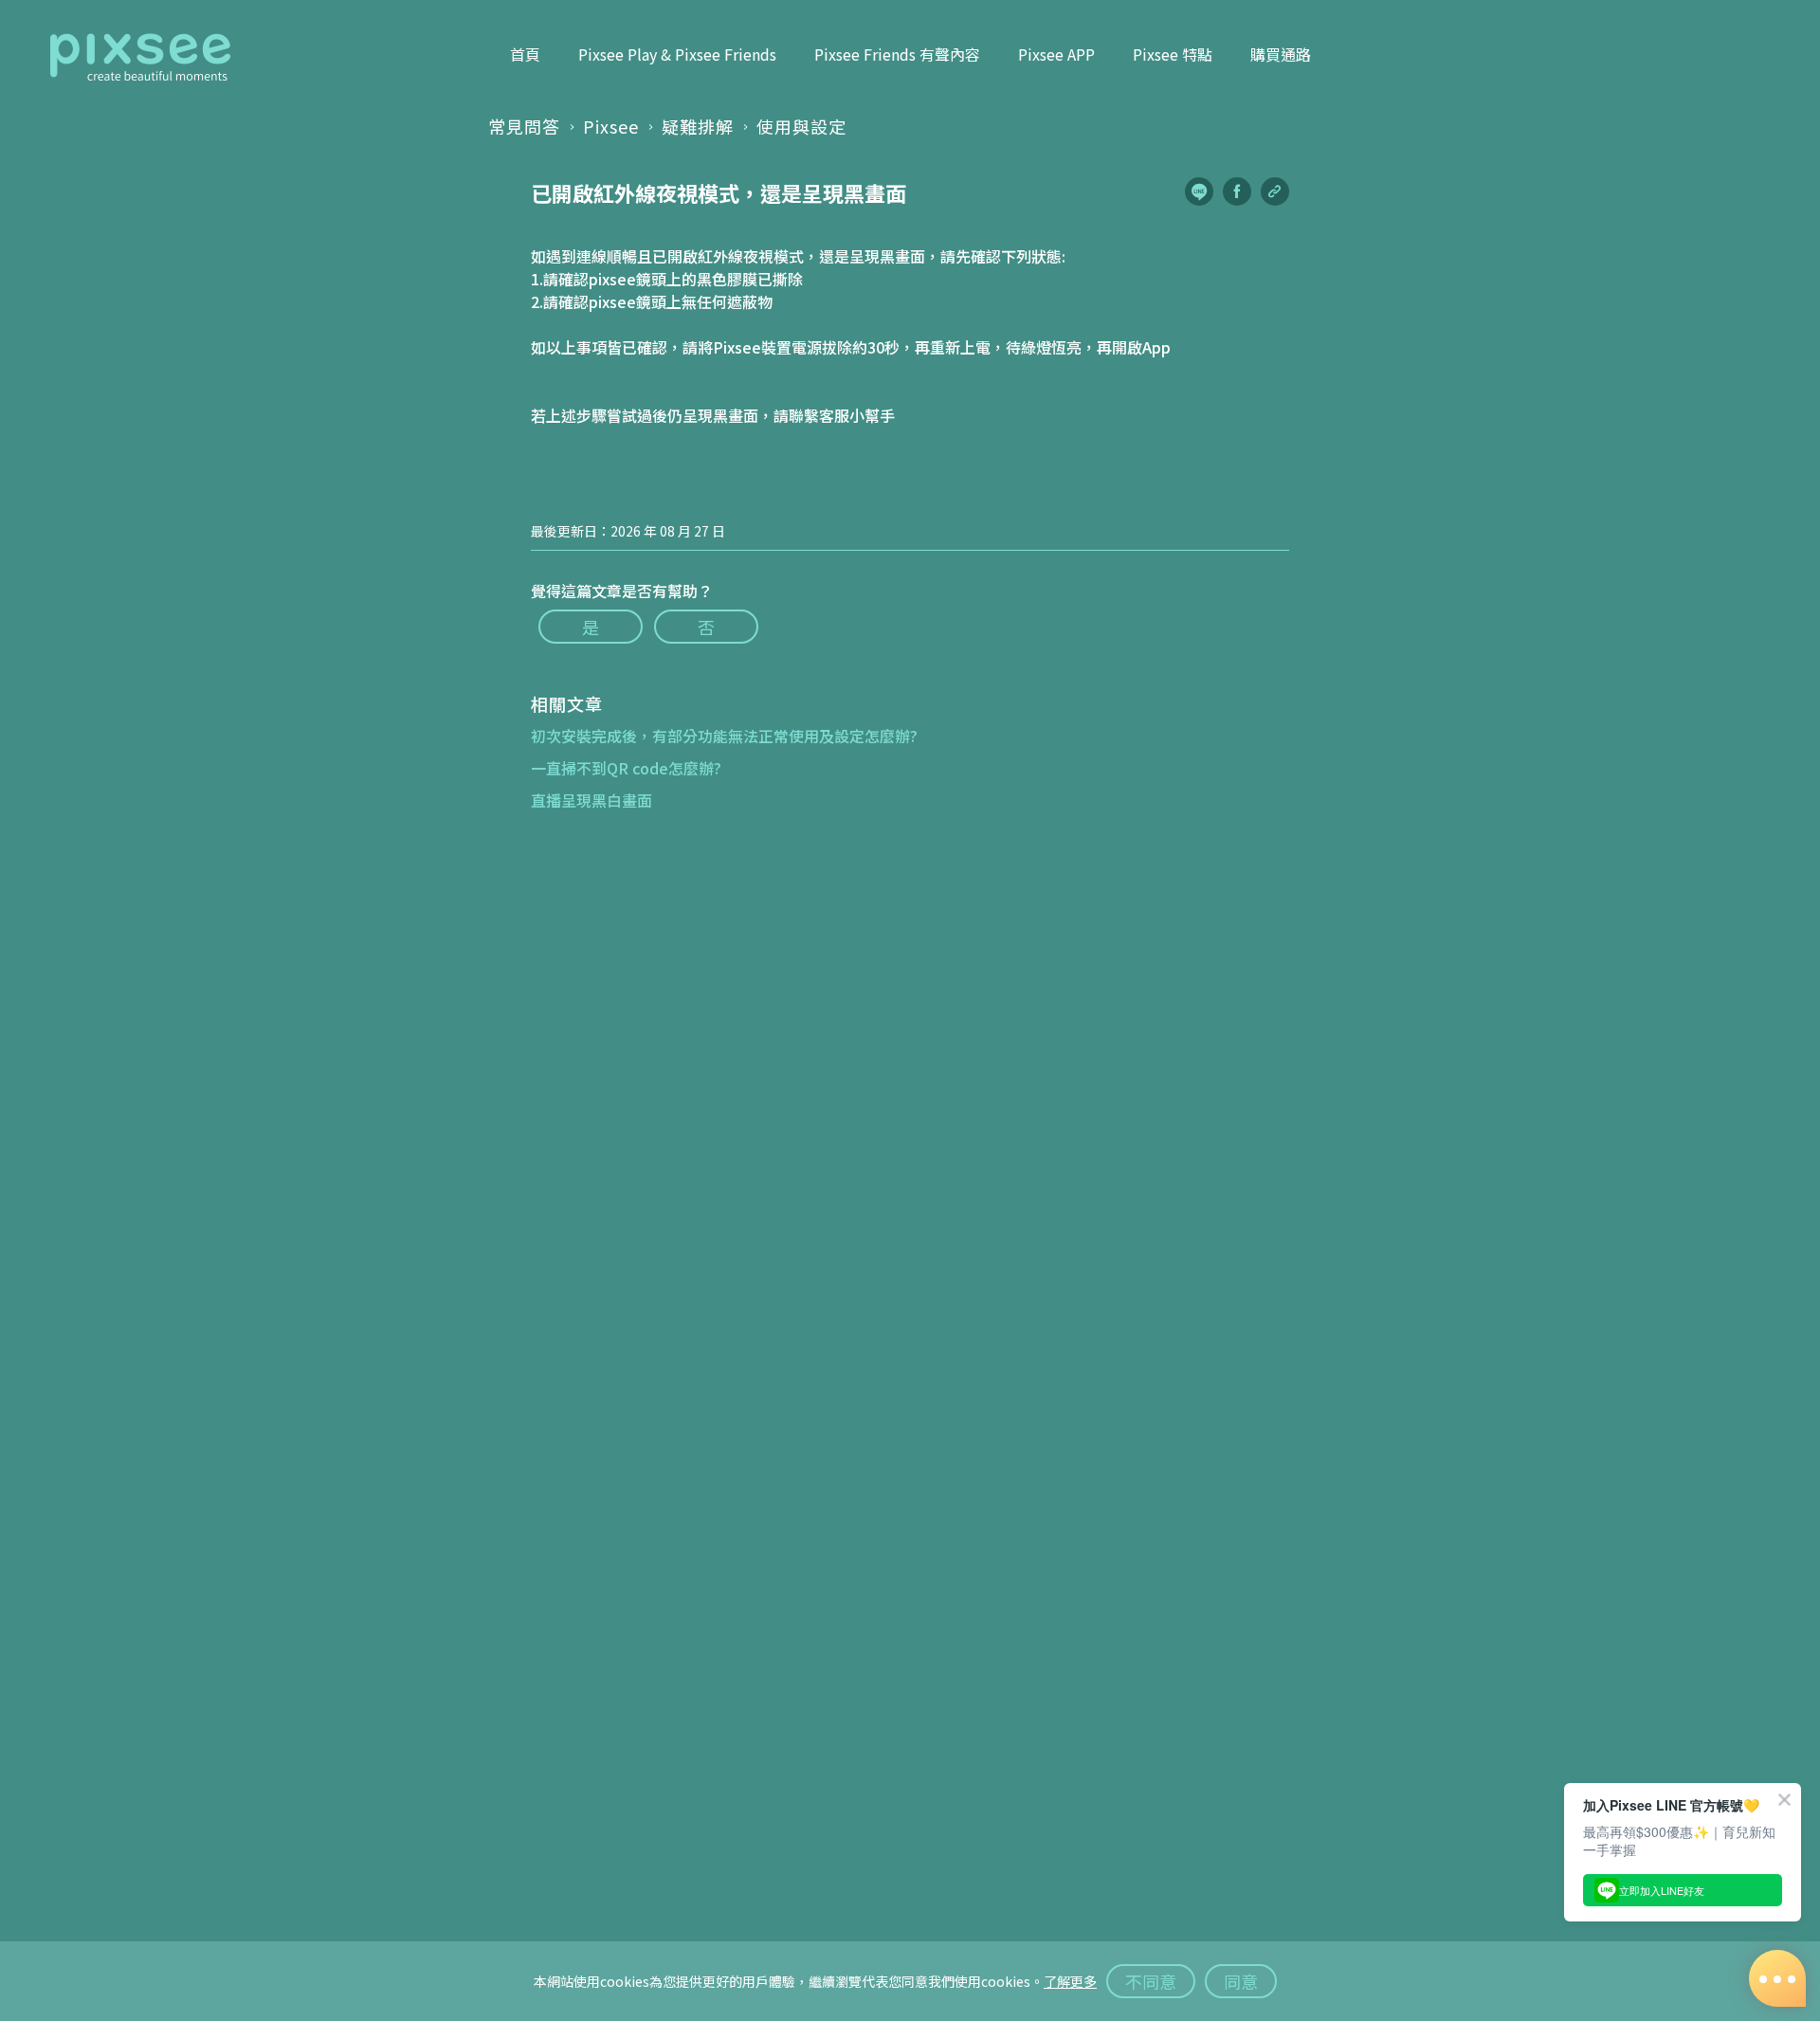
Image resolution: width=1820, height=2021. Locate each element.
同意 (1241, 1981)
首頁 (525, 54)
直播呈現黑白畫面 (591, 800)
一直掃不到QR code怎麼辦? (626, 768)
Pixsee (611, 126)
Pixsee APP (1056, 54)
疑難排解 (698, 126)
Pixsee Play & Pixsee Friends (677, 54)
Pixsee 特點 (1173, 54)
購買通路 (1281, 54)
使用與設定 (801, 126)
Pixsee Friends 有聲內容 (897, 54)
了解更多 (1070, 1981)
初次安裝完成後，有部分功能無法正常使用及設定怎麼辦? (724, 736)
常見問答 (524, 126)
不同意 (1151, 1981)
